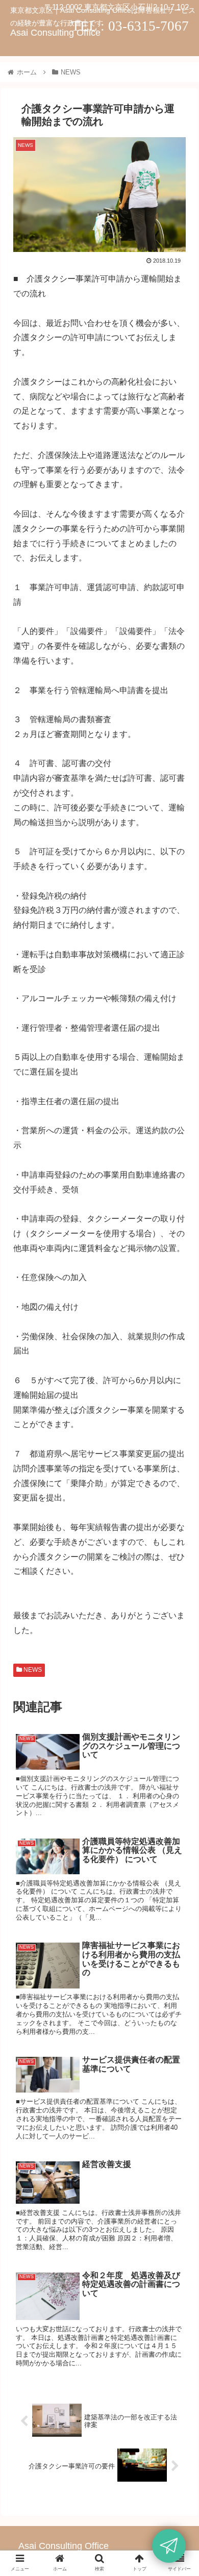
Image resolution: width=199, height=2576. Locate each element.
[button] (179, 1505)
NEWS (32, 1670)
